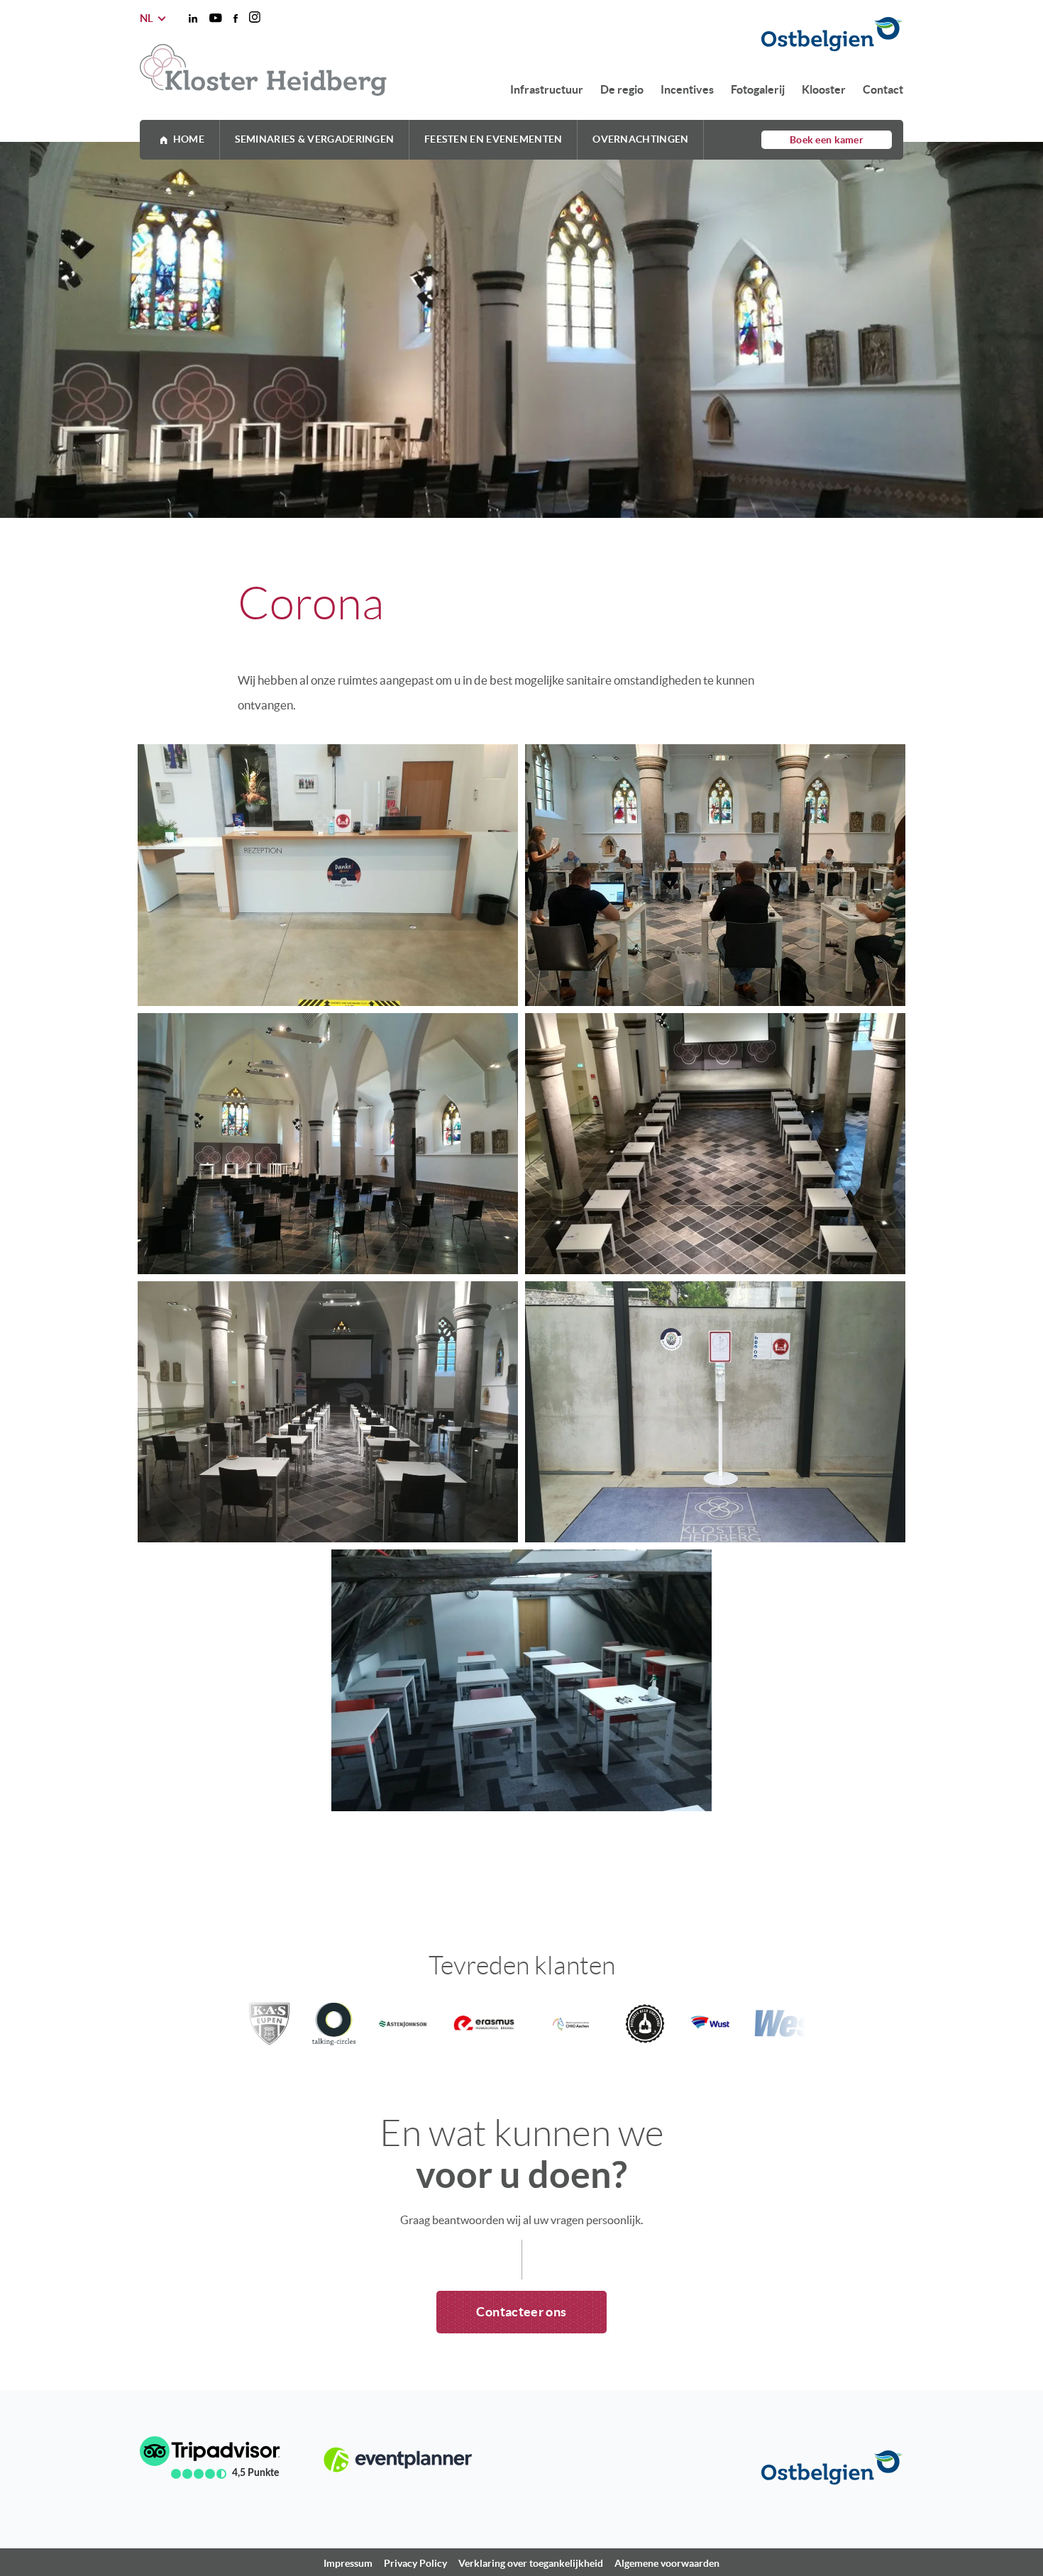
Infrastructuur (547, 89)
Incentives (687, 89)
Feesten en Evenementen (493, 139)
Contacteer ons (521, 2312)
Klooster (824, 89)
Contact (883, 89)
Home (189, 139)
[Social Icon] (193, 18)
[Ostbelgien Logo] (698, 35)
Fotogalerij (758, 89)
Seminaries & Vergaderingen (315, 139)
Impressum (348, 2563)
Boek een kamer (827, 140)
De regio (622, 89)
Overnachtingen (640, 139)
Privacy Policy (415, 2563)
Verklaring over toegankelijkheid (531, 2563)
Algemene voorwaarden (667, 2563)
